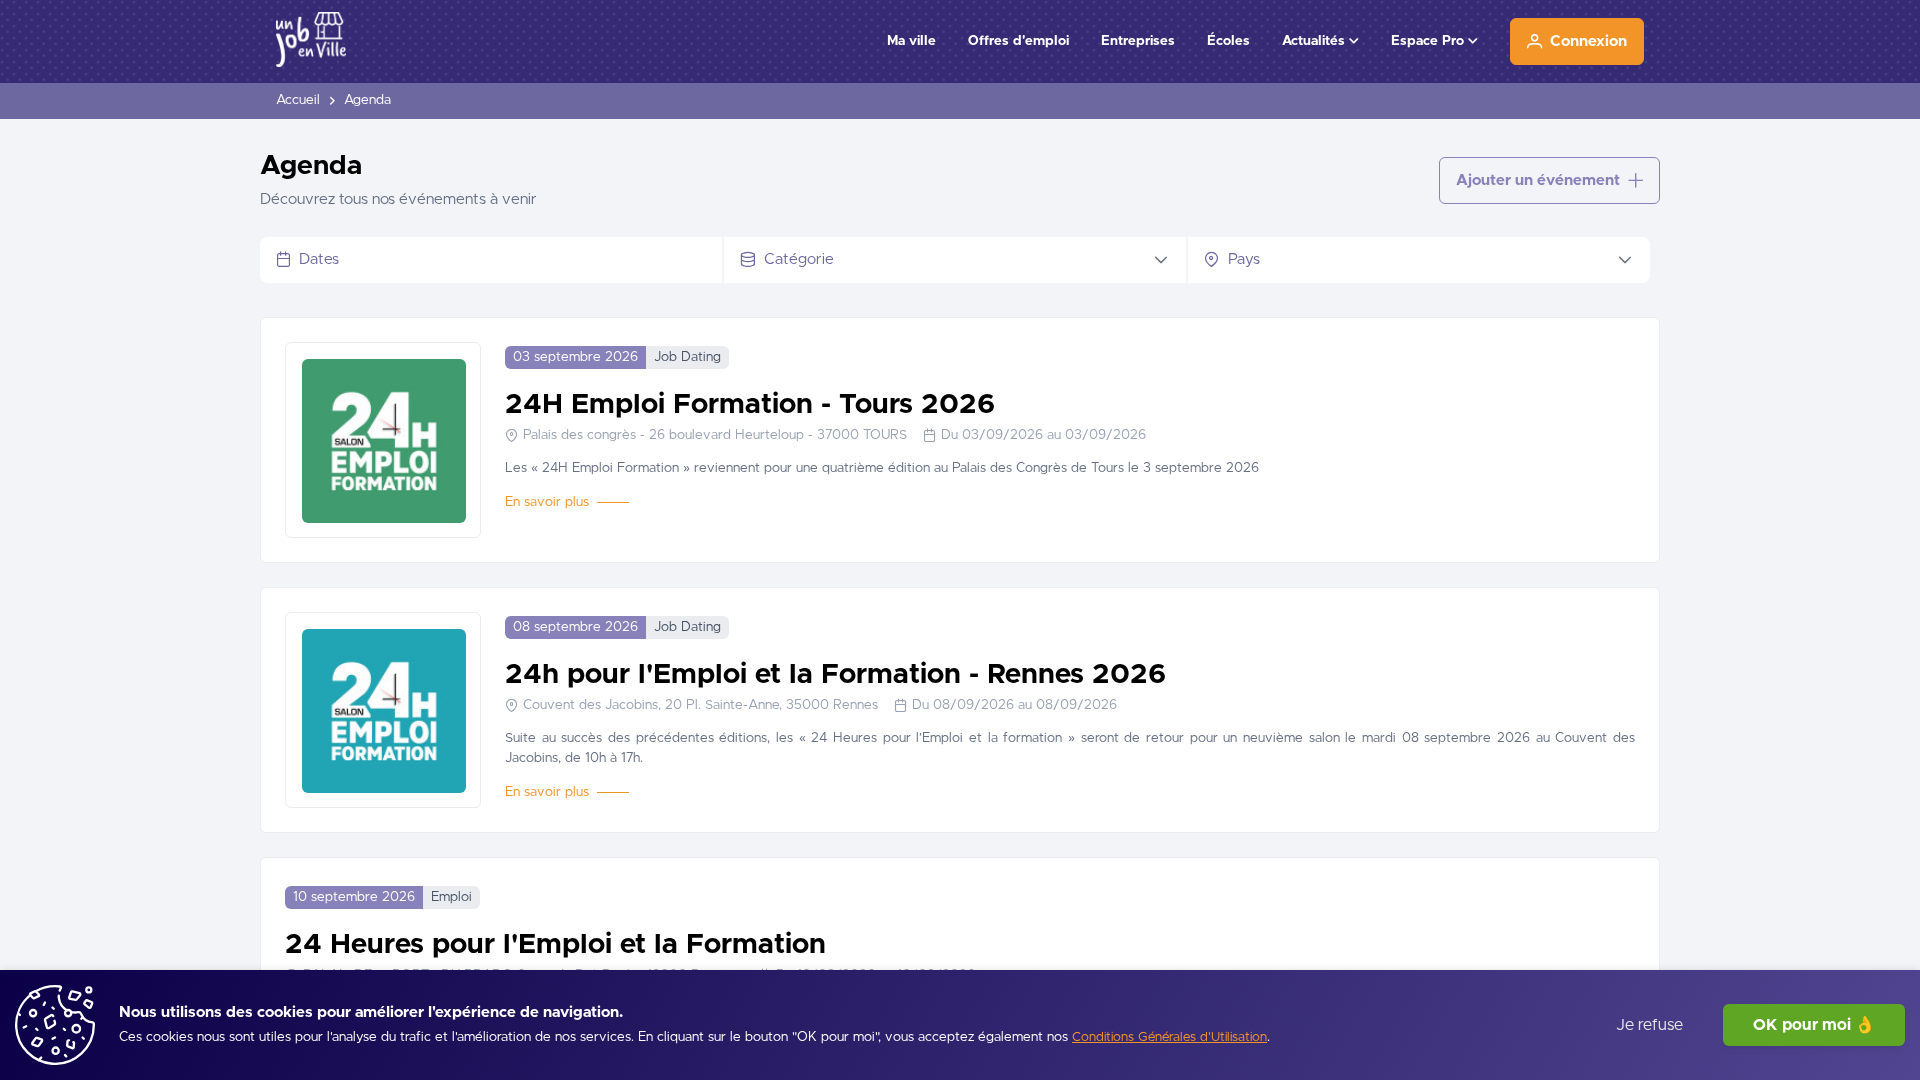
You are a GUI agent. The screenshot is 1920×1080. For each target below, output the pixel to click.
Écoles (1228, 41)
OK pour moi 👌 (1814, 1025)
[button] (1161, 260)
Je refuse (1649, 1025)
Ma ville (911, 41)
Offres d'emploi (1018, 41)
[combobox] (506, 260)
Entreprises (1138, 41)
